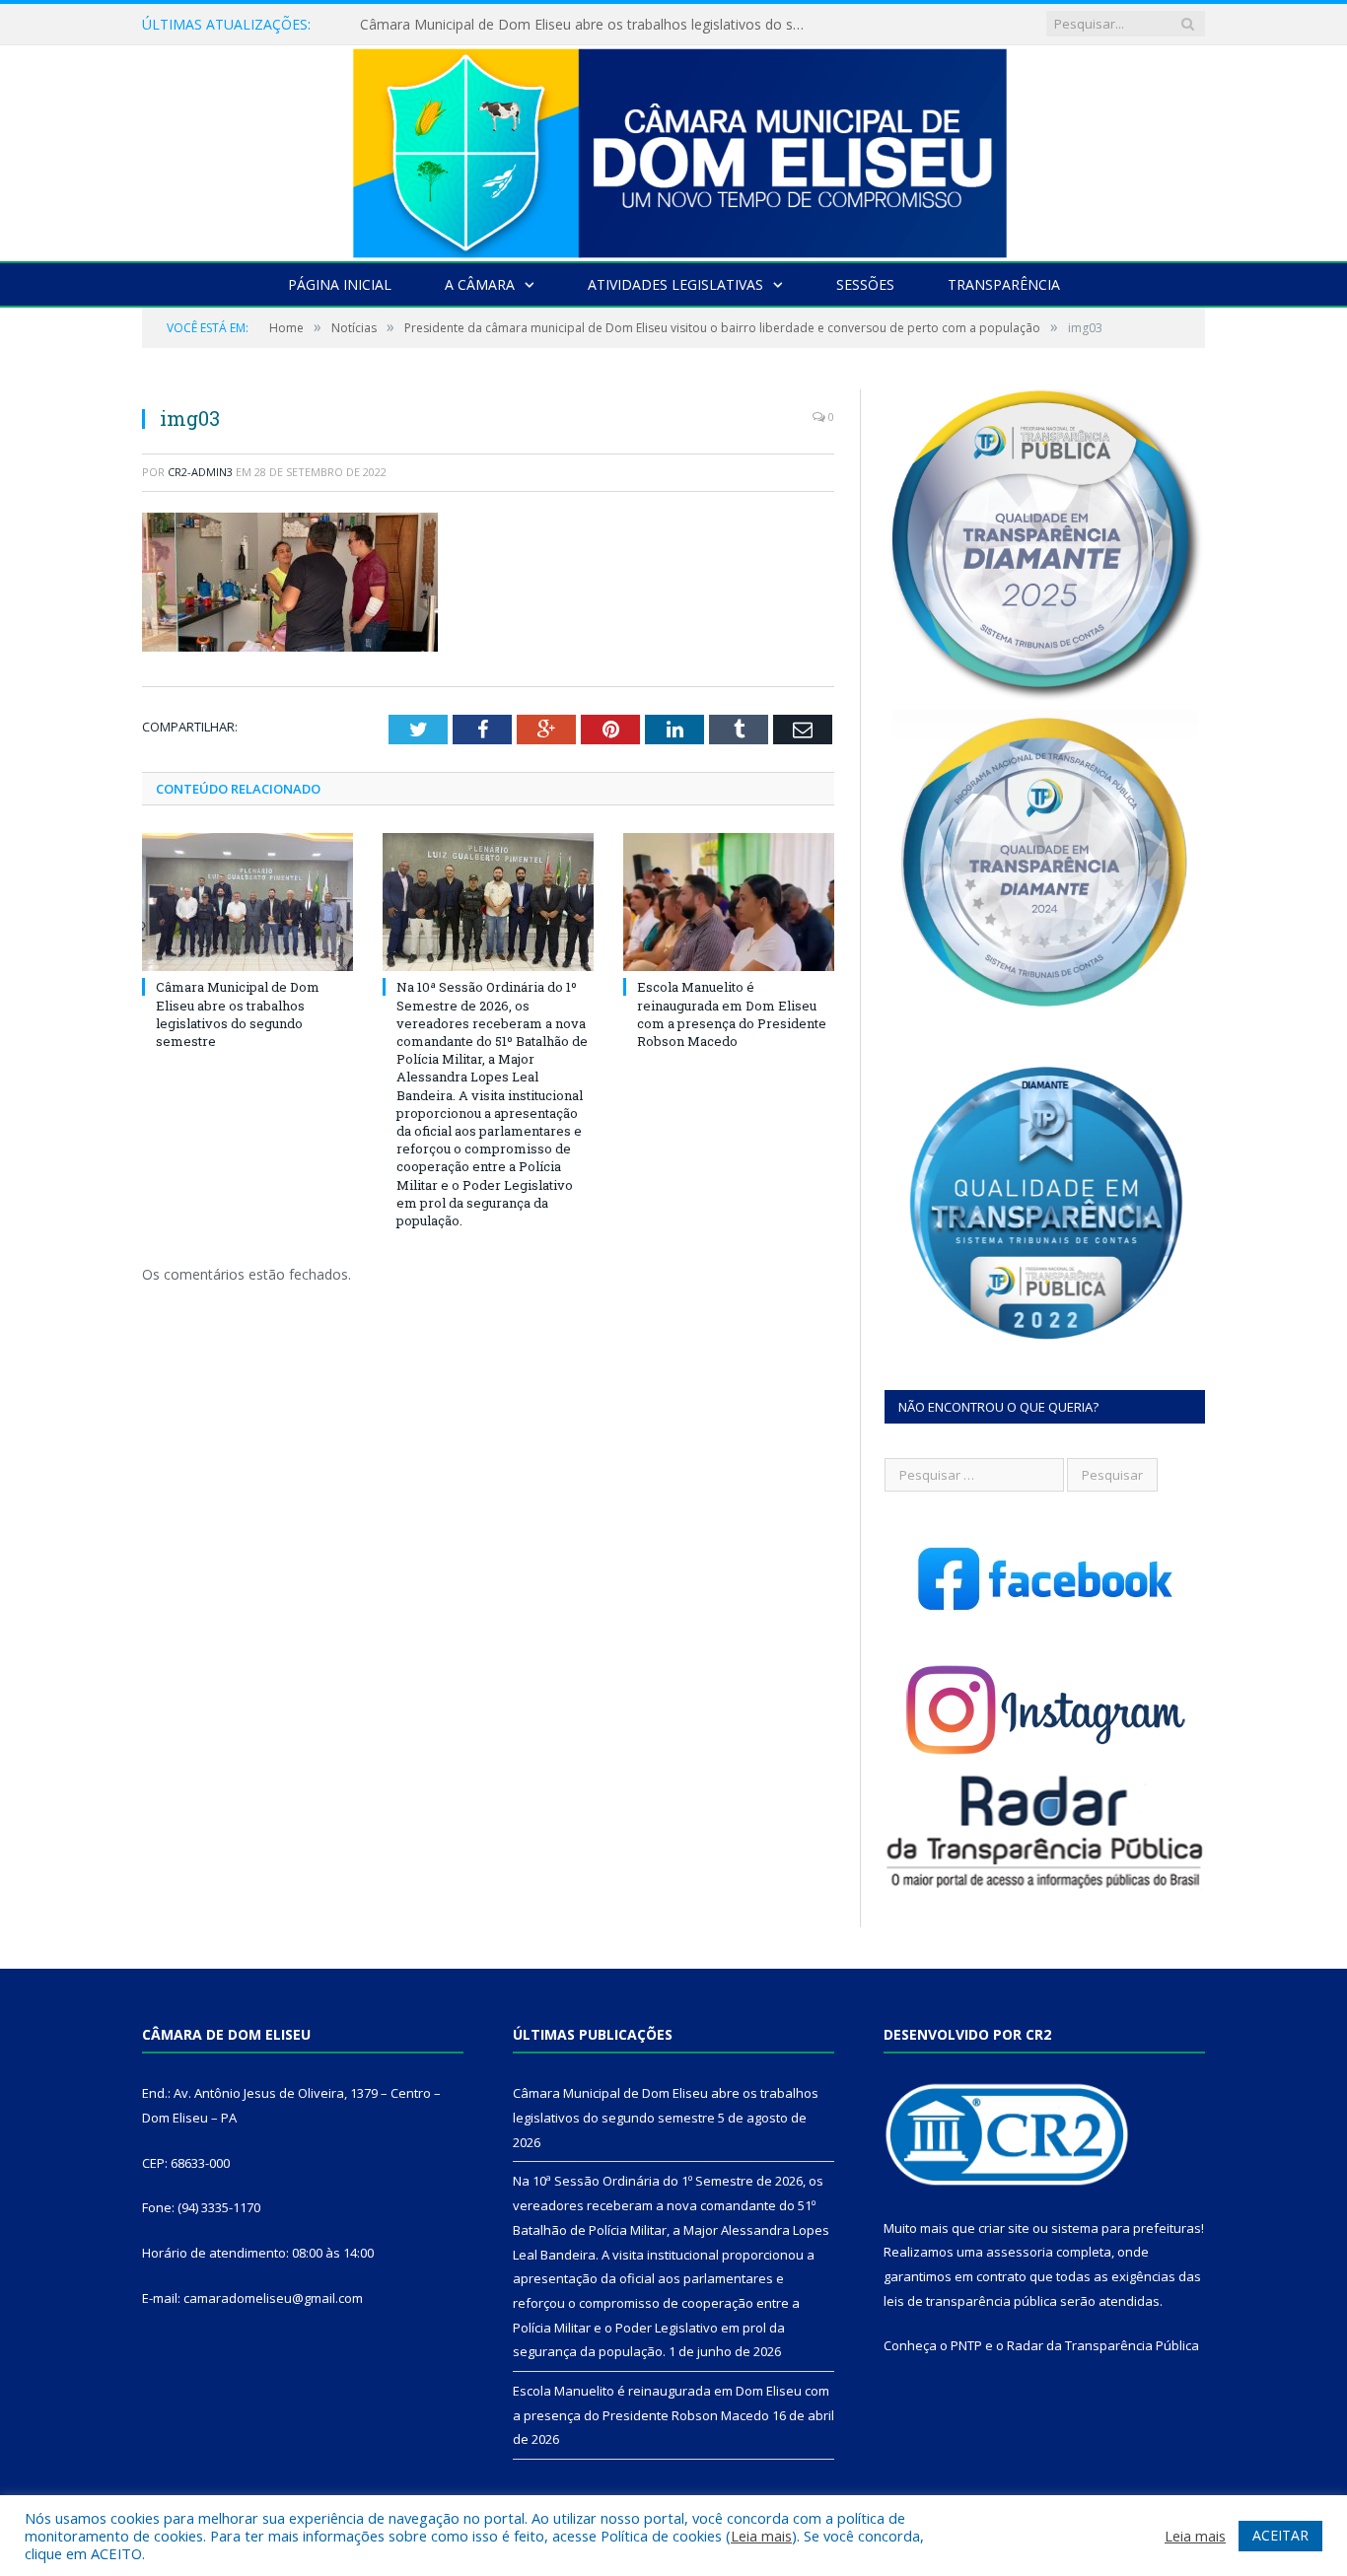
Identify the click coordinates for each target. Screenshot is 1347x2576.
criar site (1004, 2228)
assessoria (1020, 2252)
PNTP (966, 2345)
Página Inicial (340, 284)
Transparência (1004, 284)
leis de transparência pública (970, 2301)
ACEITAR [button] (1280, 2535)
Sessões (865, 284)
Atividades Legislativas (675, 284)
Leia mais (761, 2536)
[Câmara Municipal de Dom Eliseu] (673, 148)
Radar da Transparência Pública (1103, 2345)
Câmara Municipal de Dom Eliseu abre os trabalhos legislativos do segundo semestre (238, 1014)
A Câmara (480, 284)
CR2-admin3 (200, 472)
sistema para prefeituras (1126, 2228)
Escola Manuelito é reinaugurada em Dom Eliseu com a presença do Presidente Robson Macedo (732, 1014)
